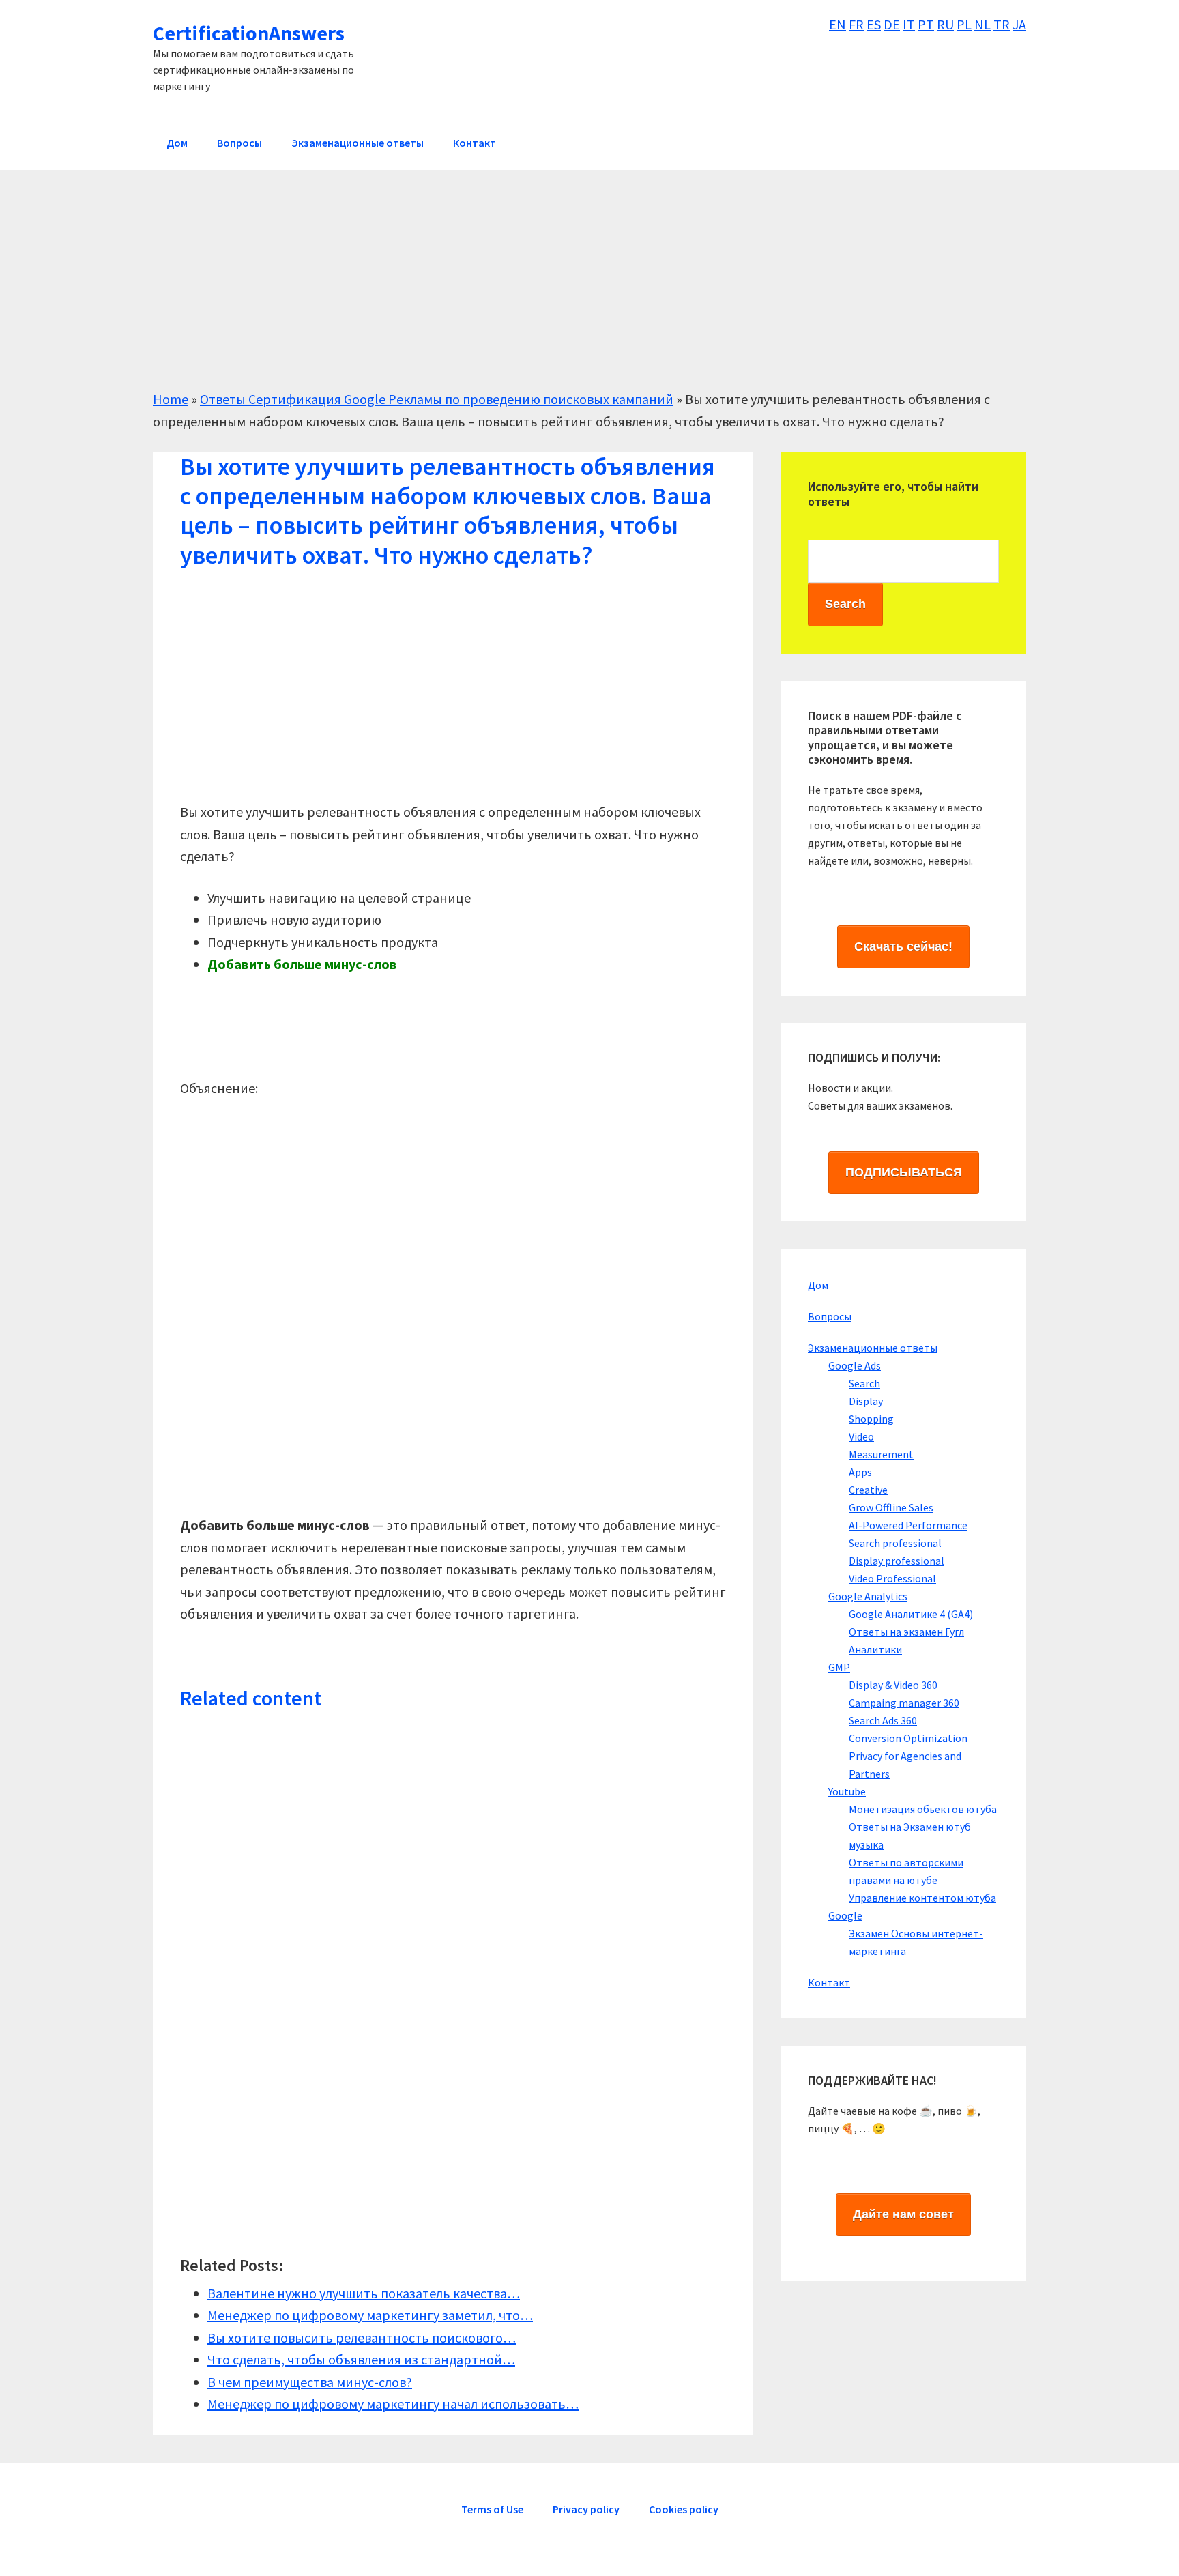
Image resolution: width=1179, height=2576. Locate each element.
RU (945, 24)
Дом (818, 1285)
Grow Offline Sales (891, 1507)
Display (866, 1401)
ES (874, 24)
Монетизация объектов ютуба (923, 1809)
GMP (839, 1667)
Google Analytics (868, 1596)
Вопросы (830, 1316)
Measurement (881, 1454)
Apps (860, 1472)
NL (982, 24)
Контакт (829, 1982)
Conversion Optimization (908, 1738)
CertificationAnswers (249, 33)
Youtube (847, 1791)
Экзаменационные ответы (873, 1348)
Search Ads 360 (883, 1720)
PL (964, 24)
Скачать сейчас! (903, 946)
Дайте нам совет (903, 2214)
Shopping (871, 1419)
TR (1002, 24)
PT (926, 24)
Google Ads (855, 1365)
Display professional (897, 1561)
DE (892, 24)
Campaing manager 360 (904, 1703)
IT (909, 24)
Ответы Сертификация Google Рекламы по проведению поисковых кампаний (437, 399)
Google (845, 1915)
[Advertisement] (562, 293)
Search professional (895, 1543)
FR (856, 24)
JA (1019, 24)
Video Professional (892, 1578)
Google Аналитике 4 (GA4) (911, 1614)
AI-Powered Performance (908, 1525)
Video (861, 1436)
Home (171, 399)
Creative (868, 1490)
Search (864, 1383)
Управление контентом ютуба (922, 1898)
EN (838, 24)
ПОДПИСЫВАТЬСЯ (904, 1172)
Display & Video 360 (893, 1685)
